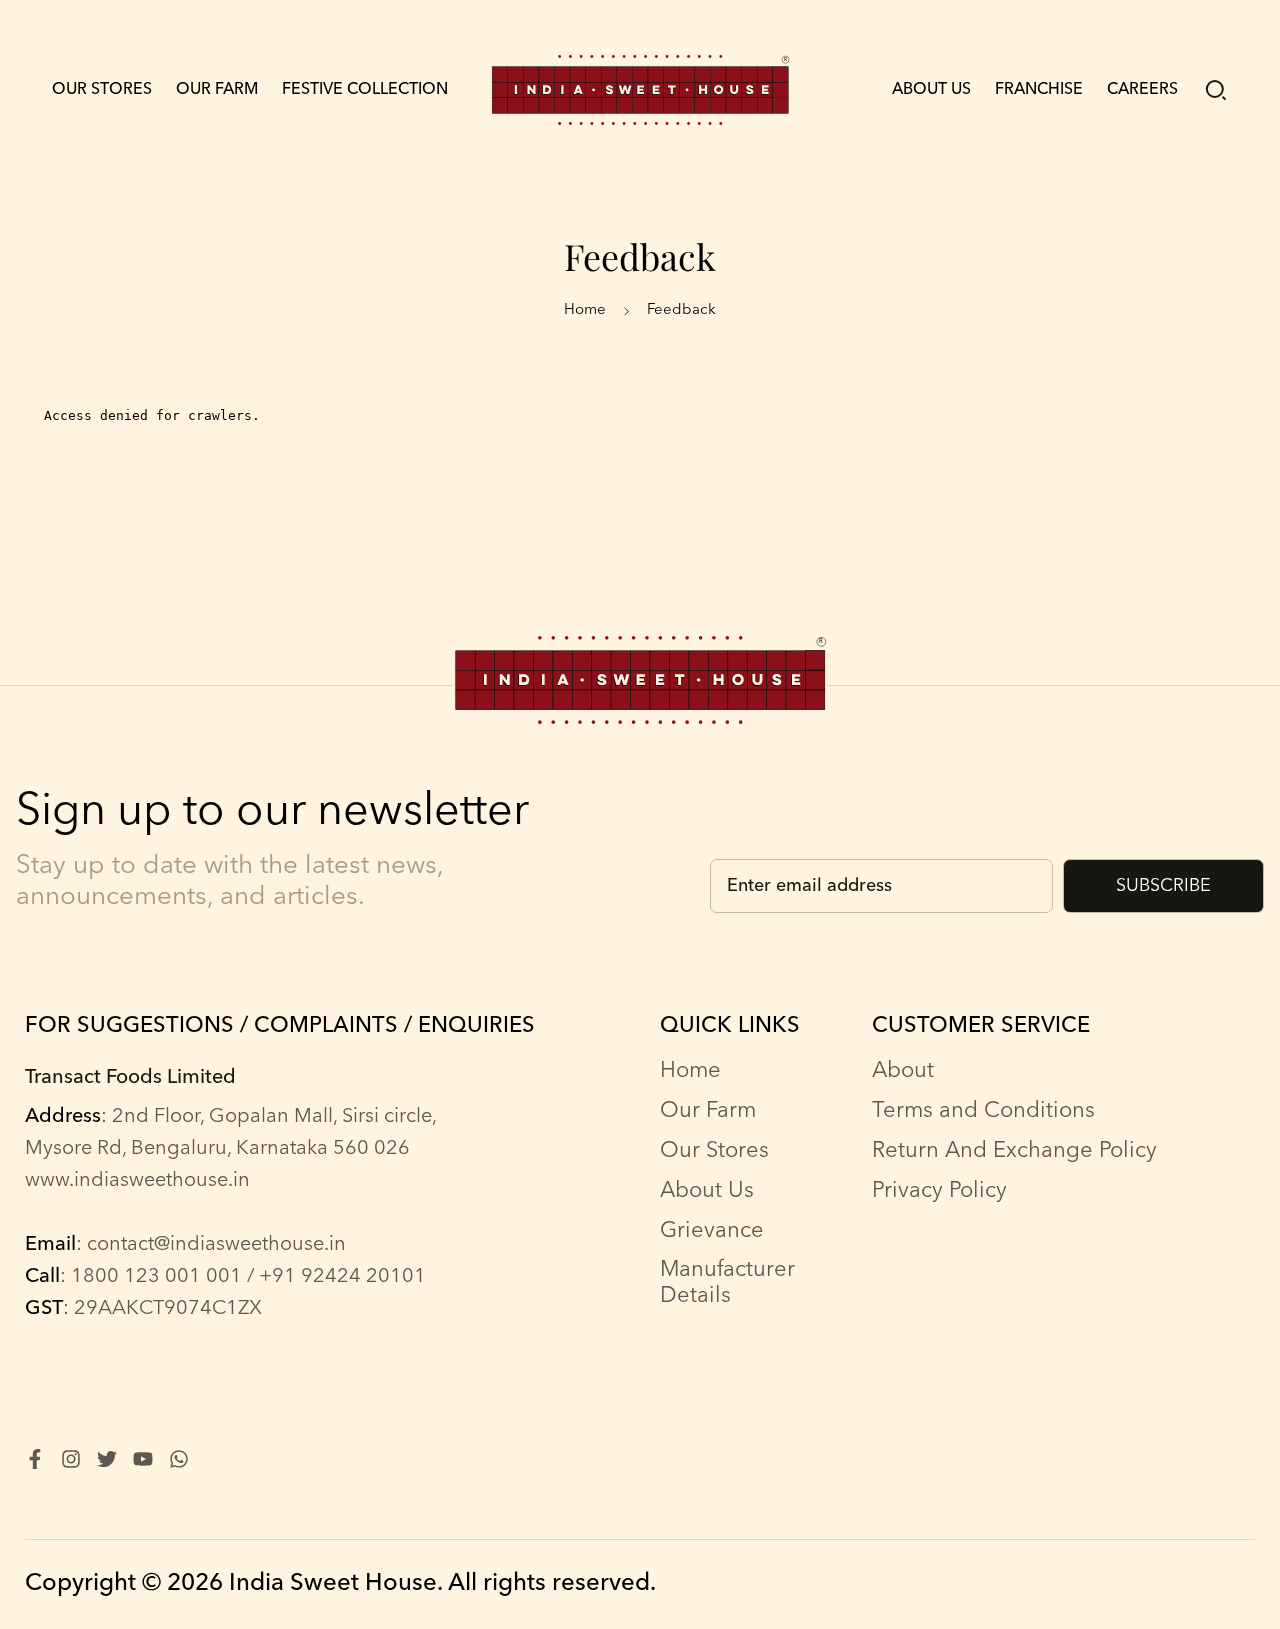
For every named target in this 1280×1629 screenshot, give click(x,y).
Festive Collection (365, 90)
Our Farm (217, 90)
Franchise (1039, 90)
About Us (931, 90)
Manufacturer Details (727, 1283)
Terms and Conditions (983, 1111)
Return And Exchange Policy (1014, 1151)
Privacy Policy (939, 1191)
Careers (1142, 90)
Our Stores (102, 90)
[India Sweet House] (640, 90)
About (903, 1071)
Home (585, 310)
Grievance (712, 1231)
